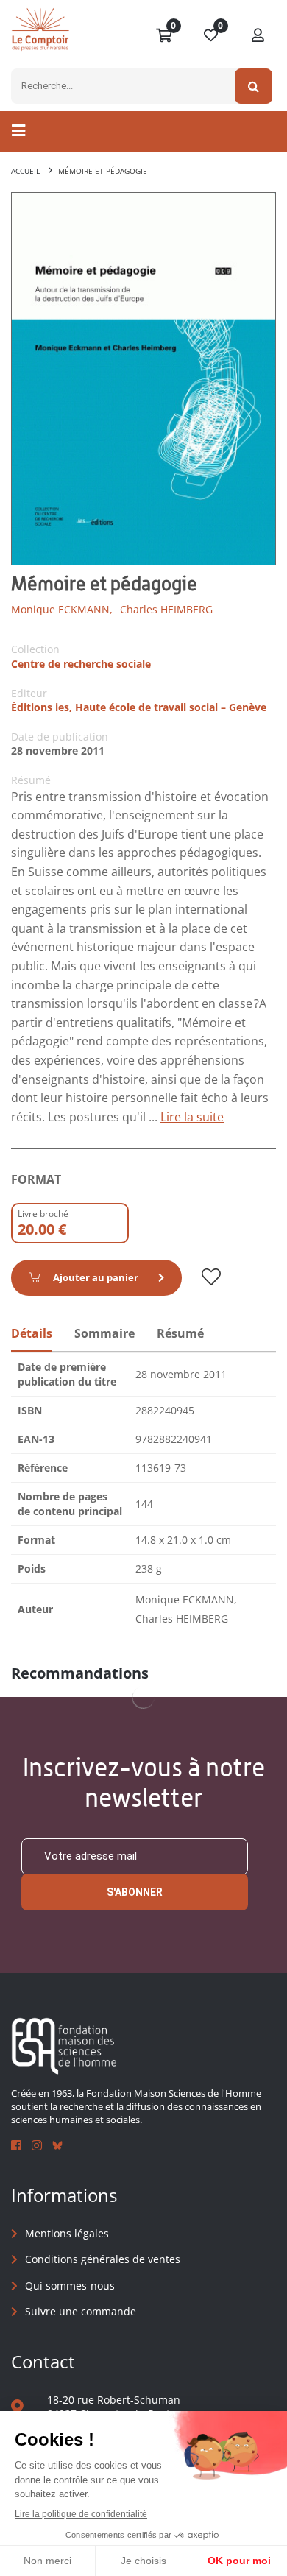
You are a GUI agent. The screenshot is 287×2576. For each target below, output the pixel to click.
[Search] (254, 86)
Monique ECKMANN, (62, 609)
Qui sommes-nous (70, 2286)
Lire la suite (192, 1117)
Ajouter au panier (96, 1277)
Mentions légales (67, 2233)
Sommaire (104, 1333)
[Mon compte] (258, 36)
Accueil (25, 171)
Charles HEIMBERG (166, 609)
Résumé (180, 1333)
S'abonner (135, 1892)
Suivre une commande (81, 2311)
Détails (32, 1333)
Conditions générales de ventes (103, 2259)
